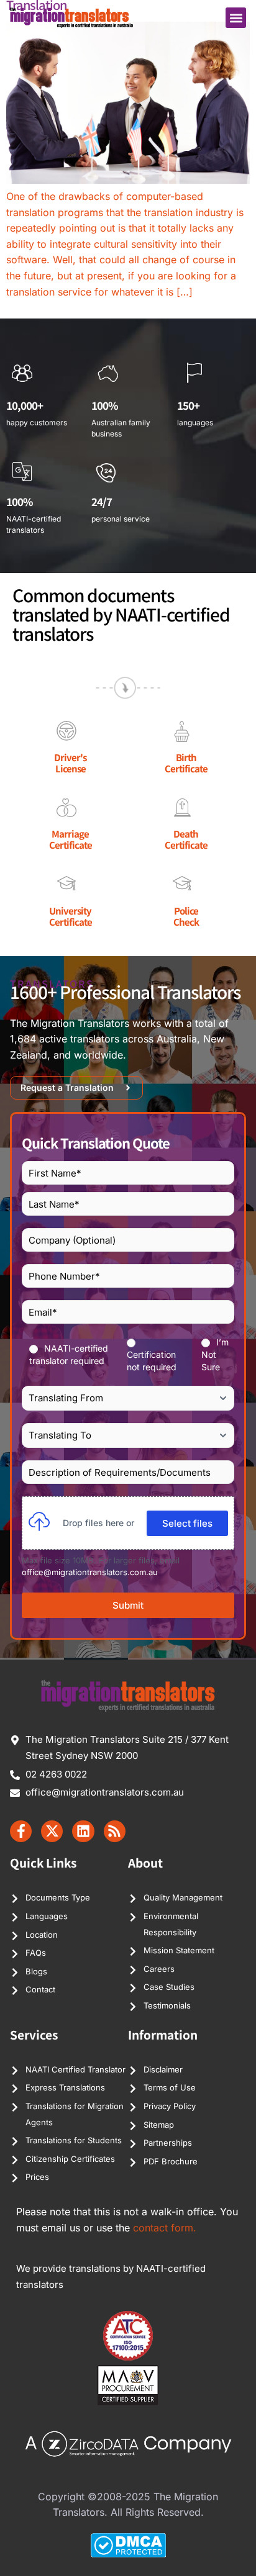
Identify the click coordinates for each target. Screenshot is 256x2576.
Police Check (186, 916)
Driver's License (70, 763)
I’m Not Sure (215, 1354)
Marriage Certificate (71, 839)
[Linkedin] (83, 1831)
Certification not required (152, 1361)
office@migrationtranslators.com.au (90, 1572)
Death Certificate (186, 839)
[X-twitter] (52, 1831)
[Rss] (115, 1831)
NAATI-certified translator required (69, 1354)
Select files (187, 1523)
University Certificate (71, 916)
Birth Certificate (186, 763)
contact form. (165, 2228)
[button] (236, 18)
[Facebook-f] (21, 1831)
